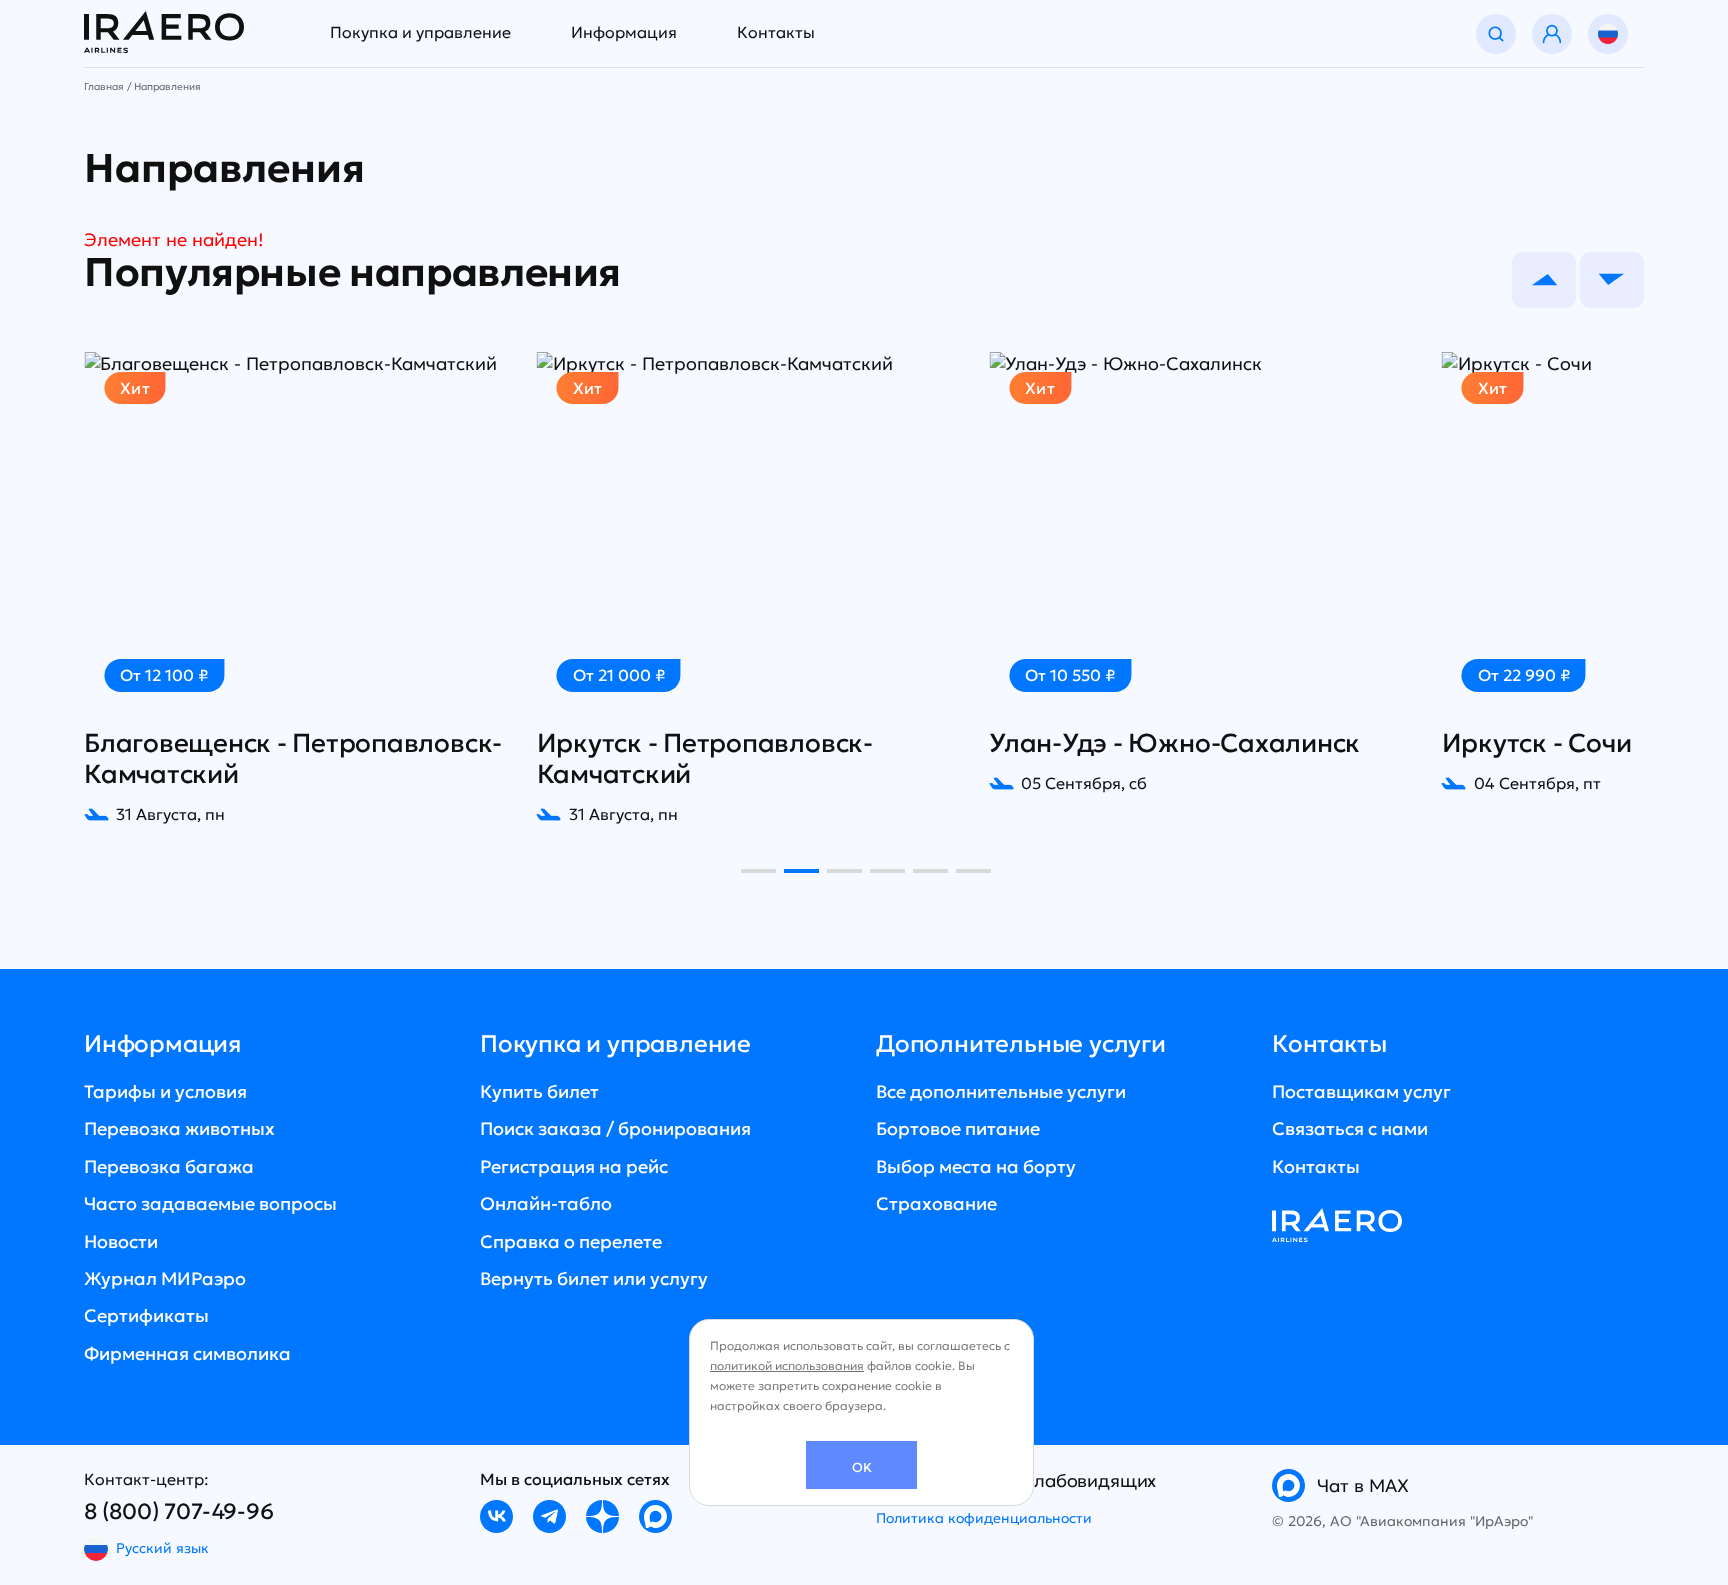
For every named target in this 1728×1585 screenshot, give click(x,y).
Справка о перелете (571, 1241)
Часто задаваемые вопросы (210, 1203)
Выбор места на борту (976, 1166)
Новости (121, 1241)
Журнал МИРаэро (165, 1278)
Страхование (936, 1203)
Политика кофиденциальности (984, 1518)
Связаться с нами (1350, 1128)
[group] (298, 588)
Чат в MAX (1363, 1485)
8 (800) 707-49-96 (179, 1511)
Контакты (776, 32)
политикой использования (787, 1365)
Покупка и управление (420, 32)
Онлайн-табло (546, 1203)
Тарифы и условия (165, 1091)
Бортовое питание (958, 1128)
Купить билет (539, 1091)
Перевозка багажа (169, 1166)
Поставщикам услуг (1361, 1091)
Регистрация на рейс (574, 1166)
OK (862, 1467)
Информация (624, 32)
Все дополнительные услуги (1001, 1091)
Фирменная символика (187, 1353)
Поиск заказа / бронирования (615, 1128)
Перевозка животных (179, 1128)
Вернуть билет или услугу (594, 1278)
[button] (1544, 280)
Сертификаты (146, 1315)
